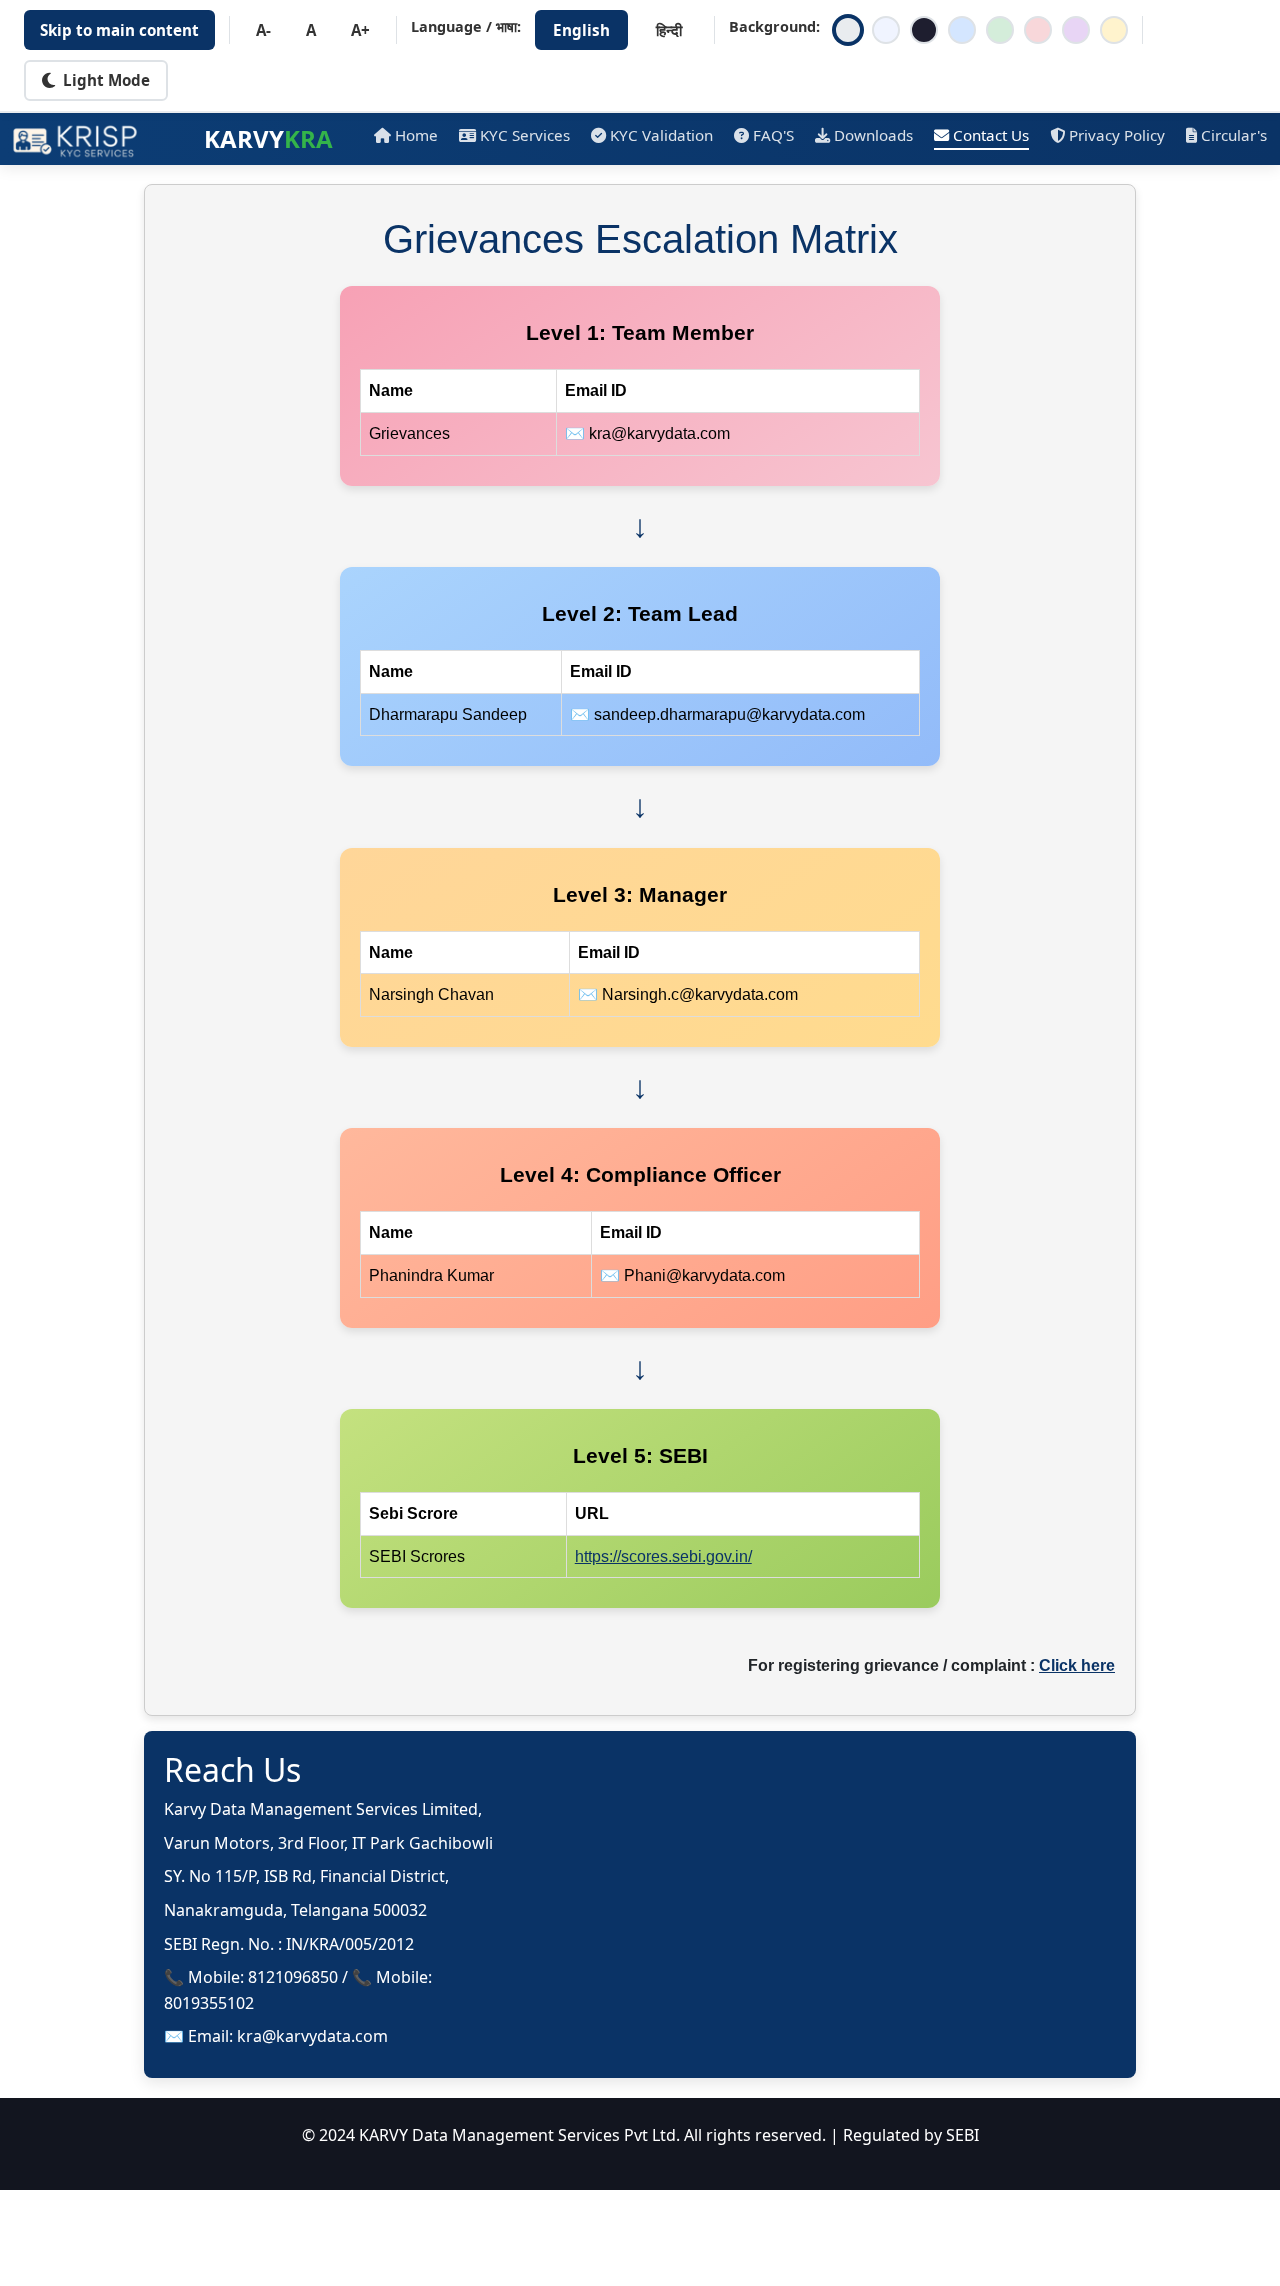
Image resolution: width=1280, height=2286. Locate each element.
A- (263, 30)
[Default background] (848, 30)
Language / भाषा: (466, 26)
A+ (360, 30)
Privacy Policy (1117, 135)
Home (416, 135)
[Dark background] (924, 30)
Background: (774, 26)
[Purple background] (1076, 30)
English (581, 30)
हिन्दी (669, 30)
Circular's (1234, 135)
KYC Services (525, 135)
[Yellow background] (1114, 30)
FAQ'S (773, 135)
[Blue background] (962, 30)
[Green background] (1000, 30)
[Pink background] (1038, 30)
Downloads (873, 135)
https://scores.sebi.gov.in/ (663, 1556)
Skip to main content (119, 30)
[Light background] (886, 30)
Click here (1077, 1665)
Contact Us (991, 135)
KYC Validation (661, 135)
